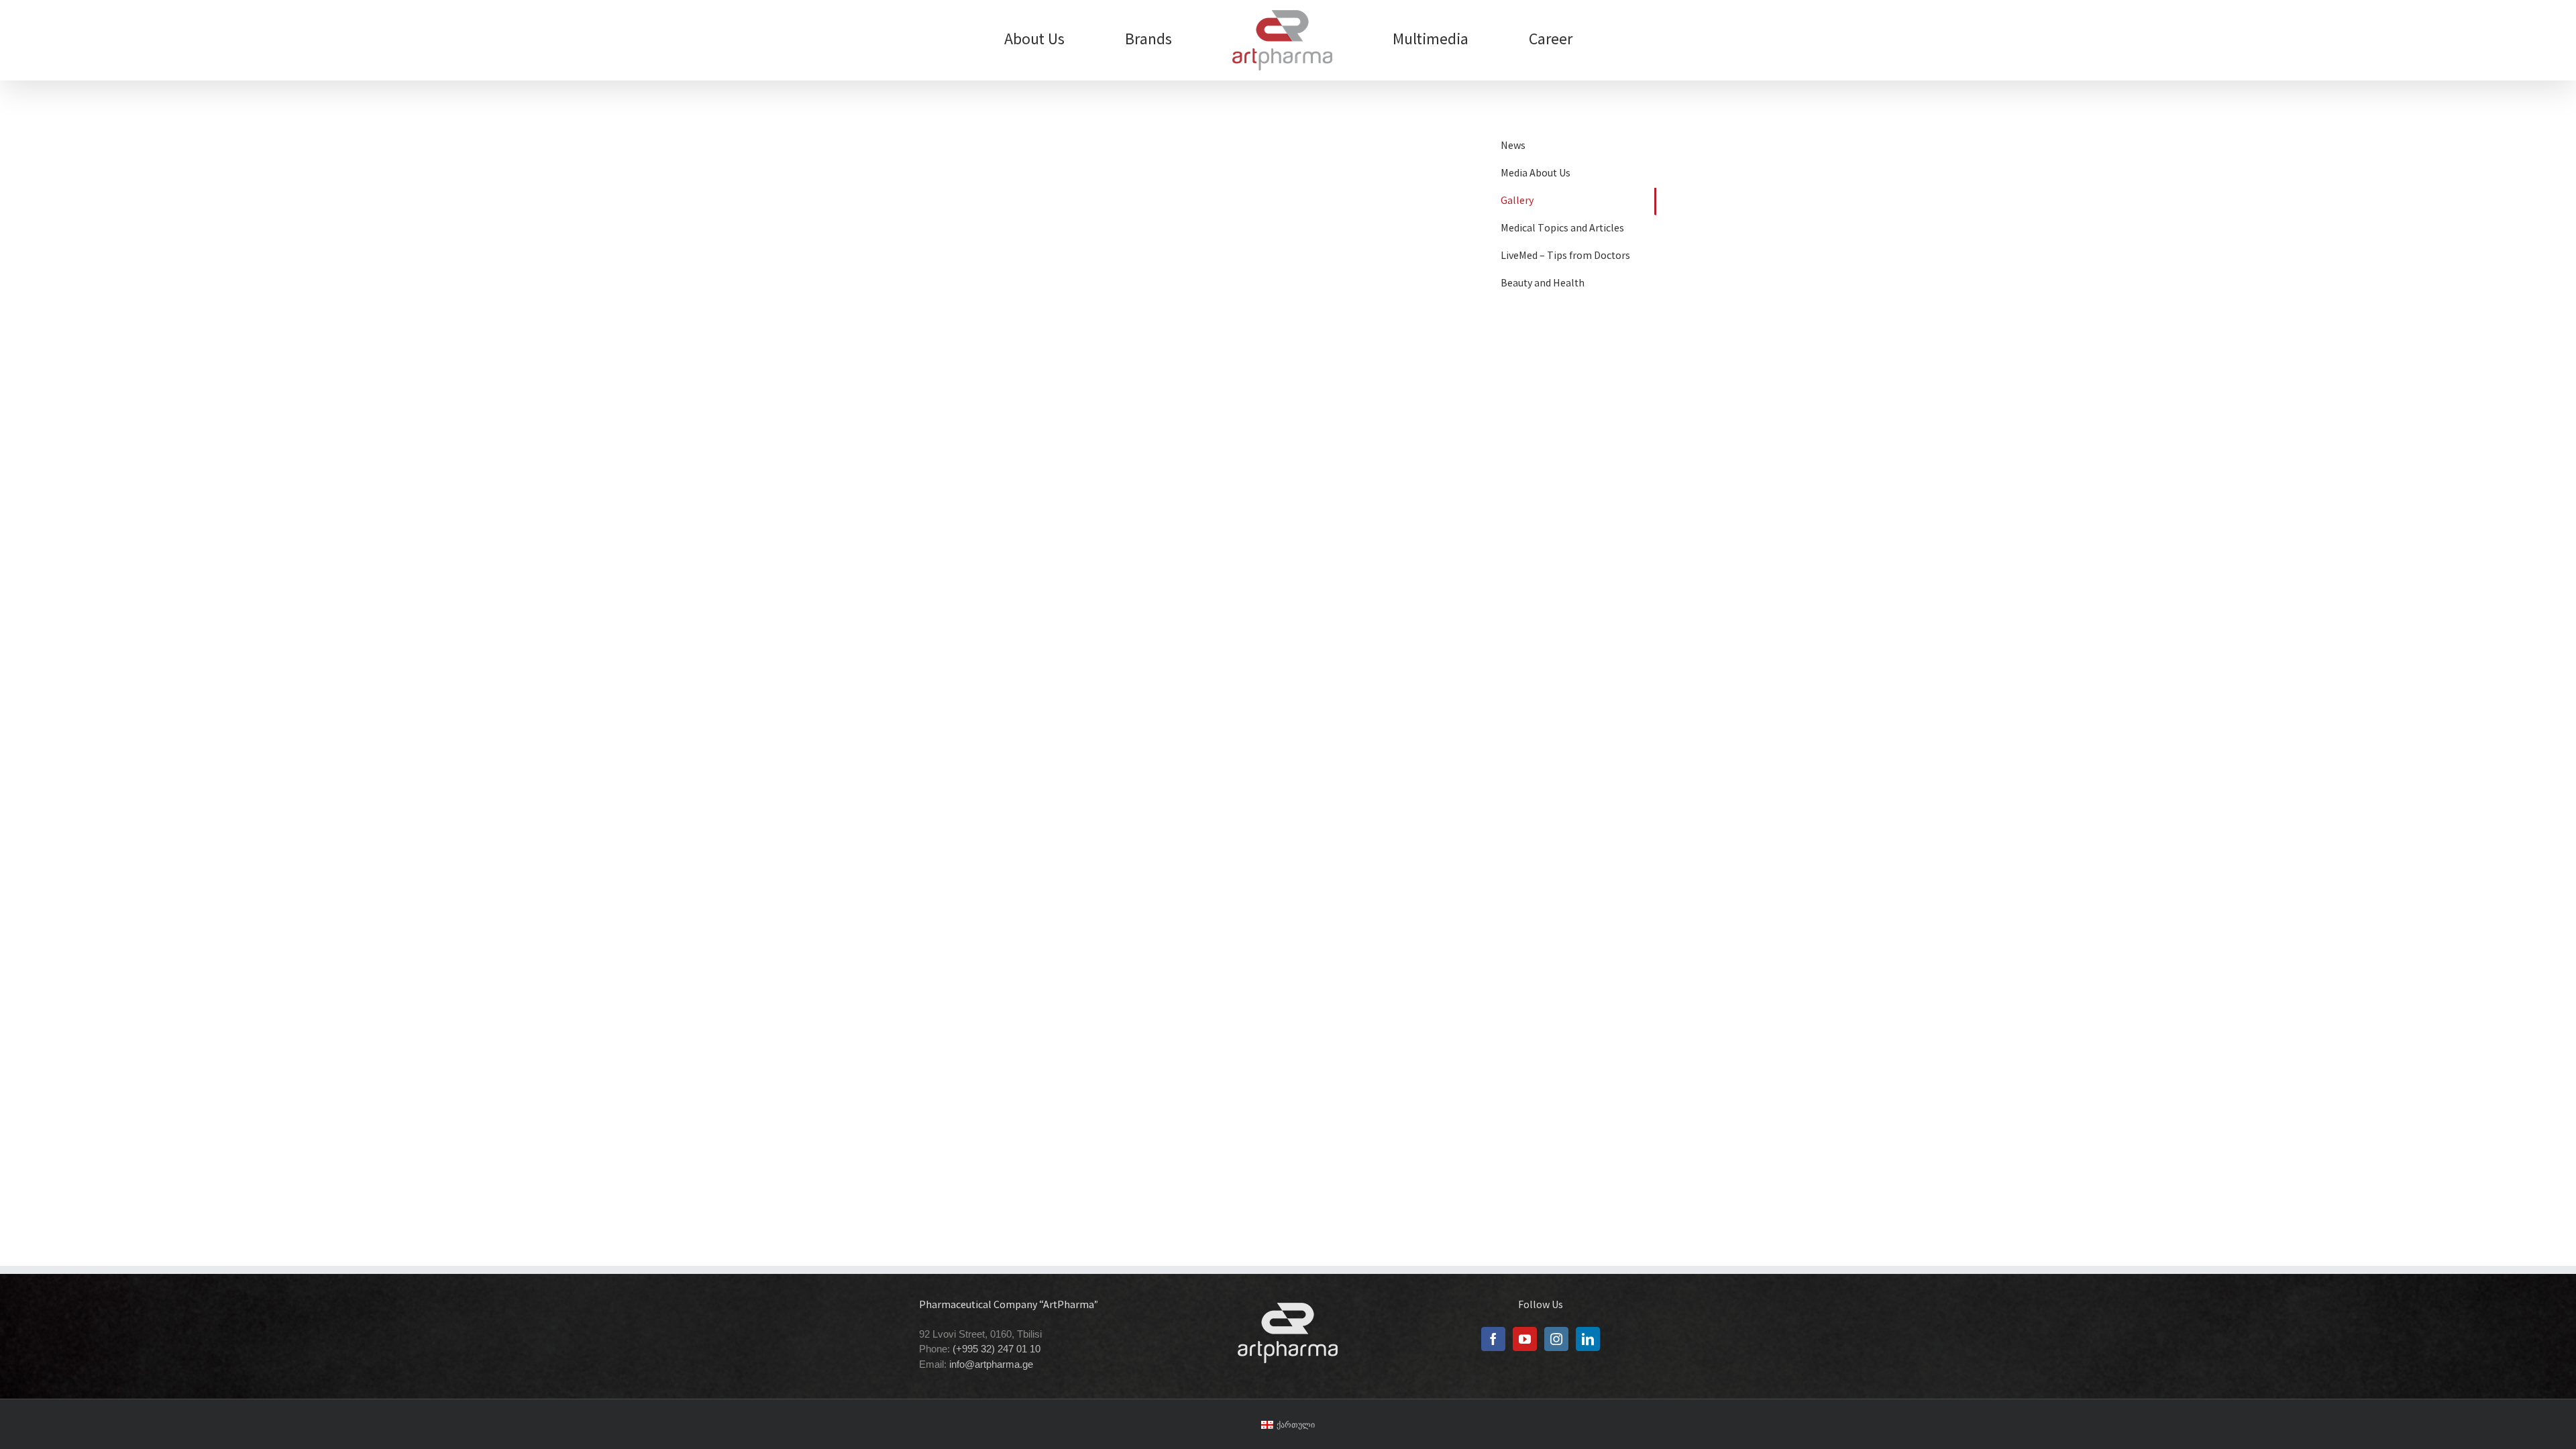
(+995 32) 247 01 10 (997, 1349)
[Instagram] (1556, 1339)
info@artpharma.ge (991, 1364)
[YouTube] (1525, 1339)
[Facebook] (1493, 1339)
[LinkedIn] (1588, 1339)
